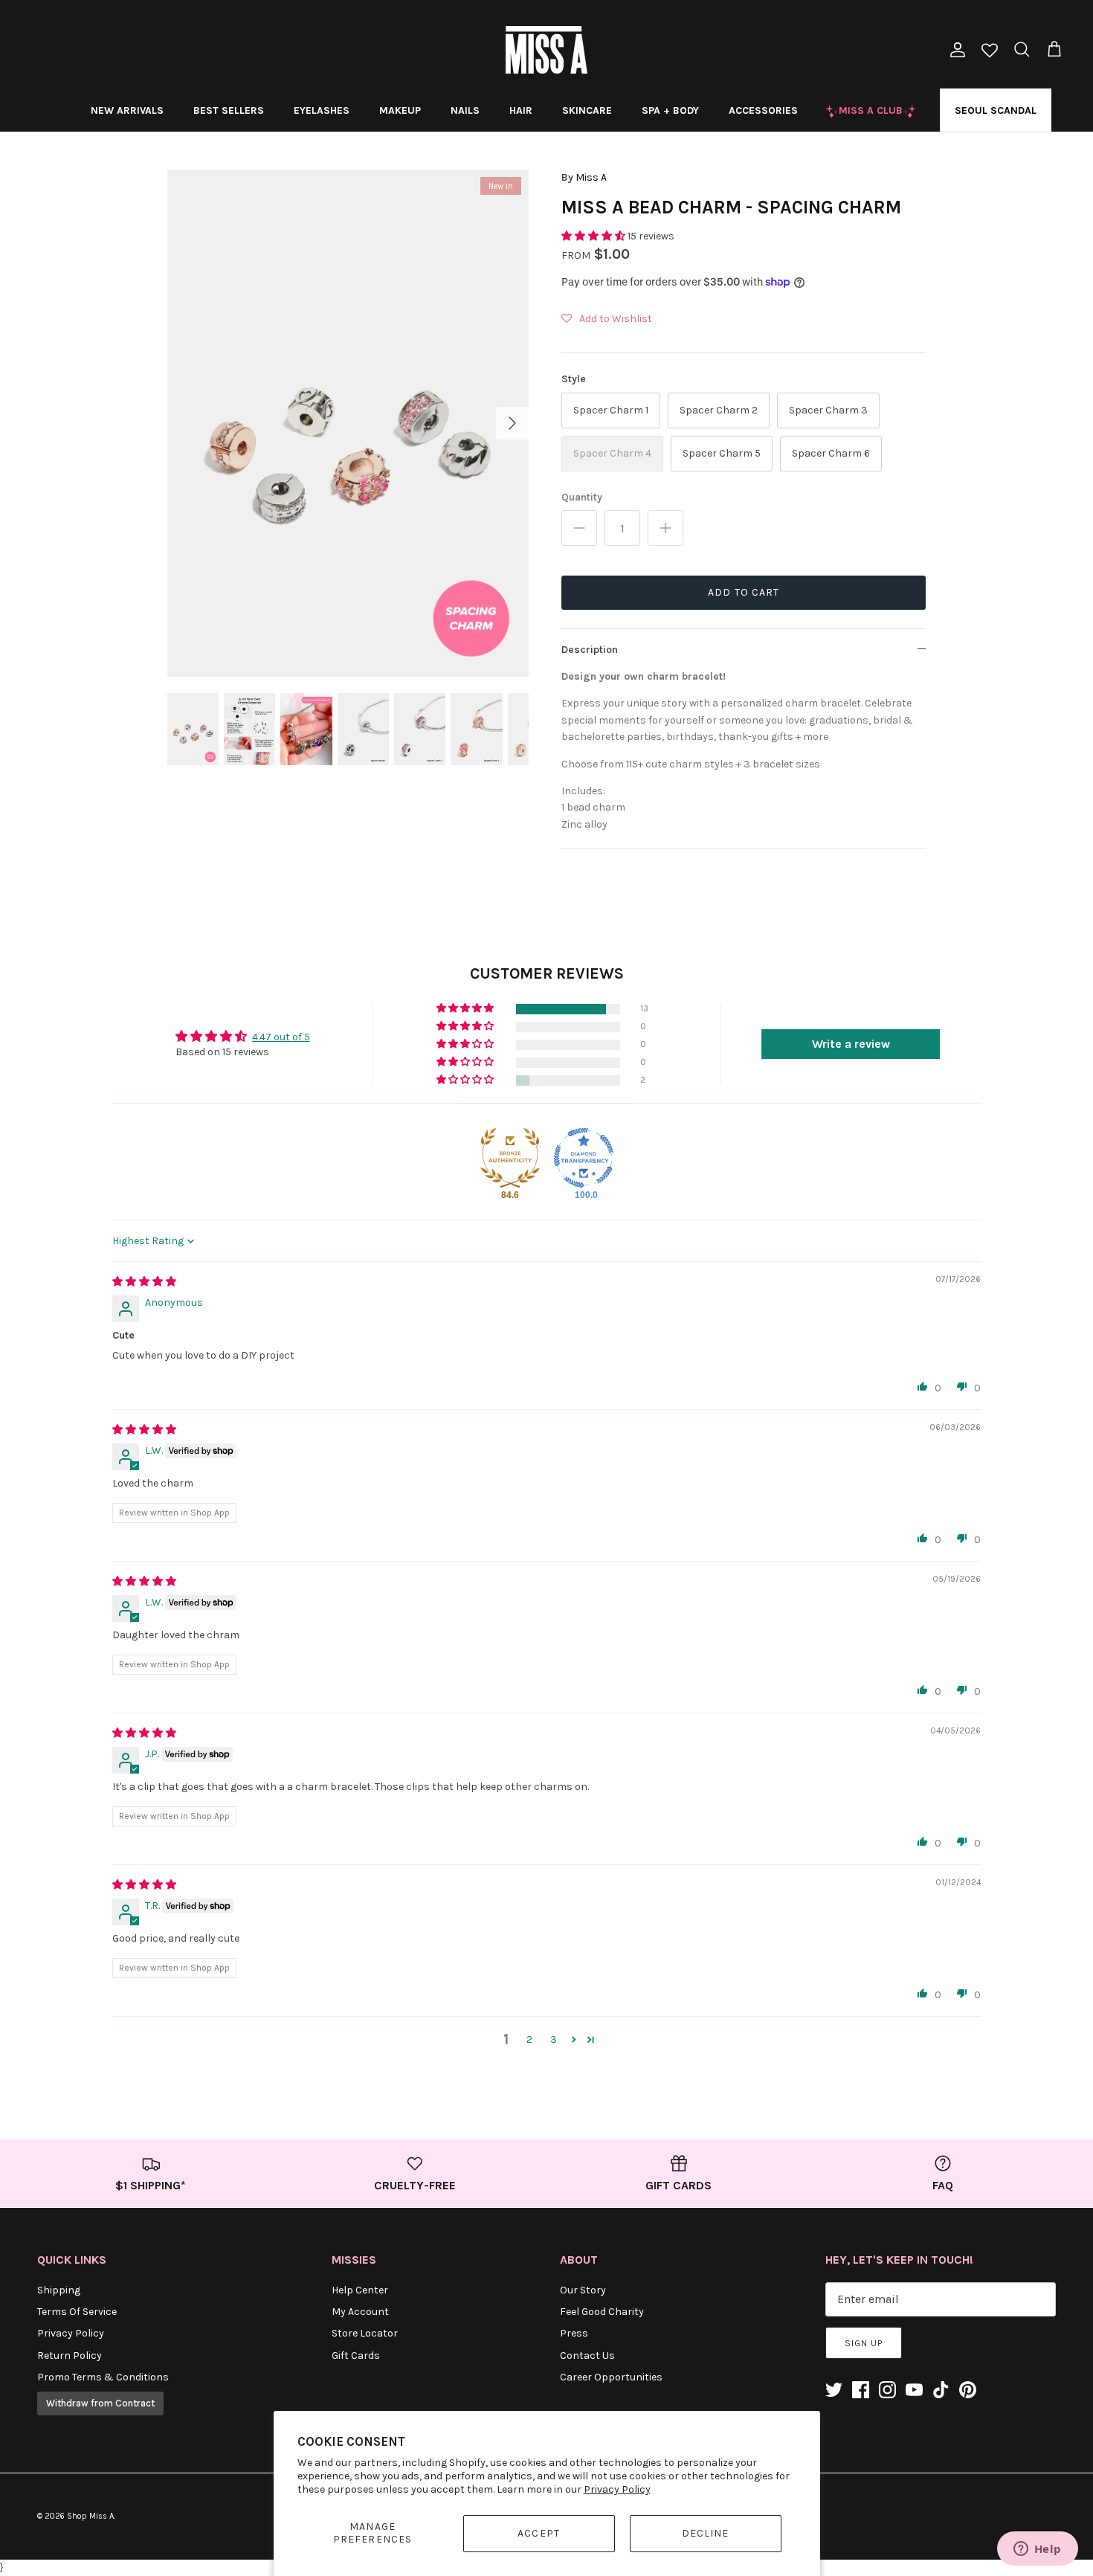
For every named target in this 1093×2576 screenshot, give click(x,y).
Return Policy (70, 2356)
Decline (706, 2533)
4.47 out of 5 (281, 1037)
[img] (144, 1282)
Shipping (59, 2290)
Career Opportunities (611, 2377)
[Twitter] (834, 2390)
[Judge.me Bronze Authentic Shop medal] (510, 1158)
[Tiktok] (941, 2390)
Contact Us (587, 2356)
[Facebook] (861, 2390)
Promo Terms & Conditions (103, 2377)
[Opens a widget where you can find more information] (1037, 2550)
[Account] (955, 50)
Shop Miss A (90, 2516)
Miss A (591, 177)
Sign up (864, 2343)
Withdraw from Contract (100, 2403)
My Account (360, 2312)
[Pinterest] (968, 2390)
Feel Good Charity (602, 2312)
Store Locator (365, 2333)
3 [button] (554, 2039)
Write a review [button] (851, 1044)
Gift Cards (356, 2356)
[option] (348, 423)
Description (590, 650)
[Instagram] (887, 2390)
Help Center (360, 2290)
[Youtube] (914, 2390)
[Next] (512, 423)
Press (574, 2333)
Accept (539, 2533)
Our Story (583, 2290)
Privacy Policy (617, 2489)
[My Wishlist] (990, 52)
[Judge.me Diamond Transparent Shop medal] (584, 1158)
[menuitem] (127, 110)
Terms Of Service (77, 2312)
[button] (594, 236)
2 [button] (529, 2039)
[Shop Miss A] (546, 50)
